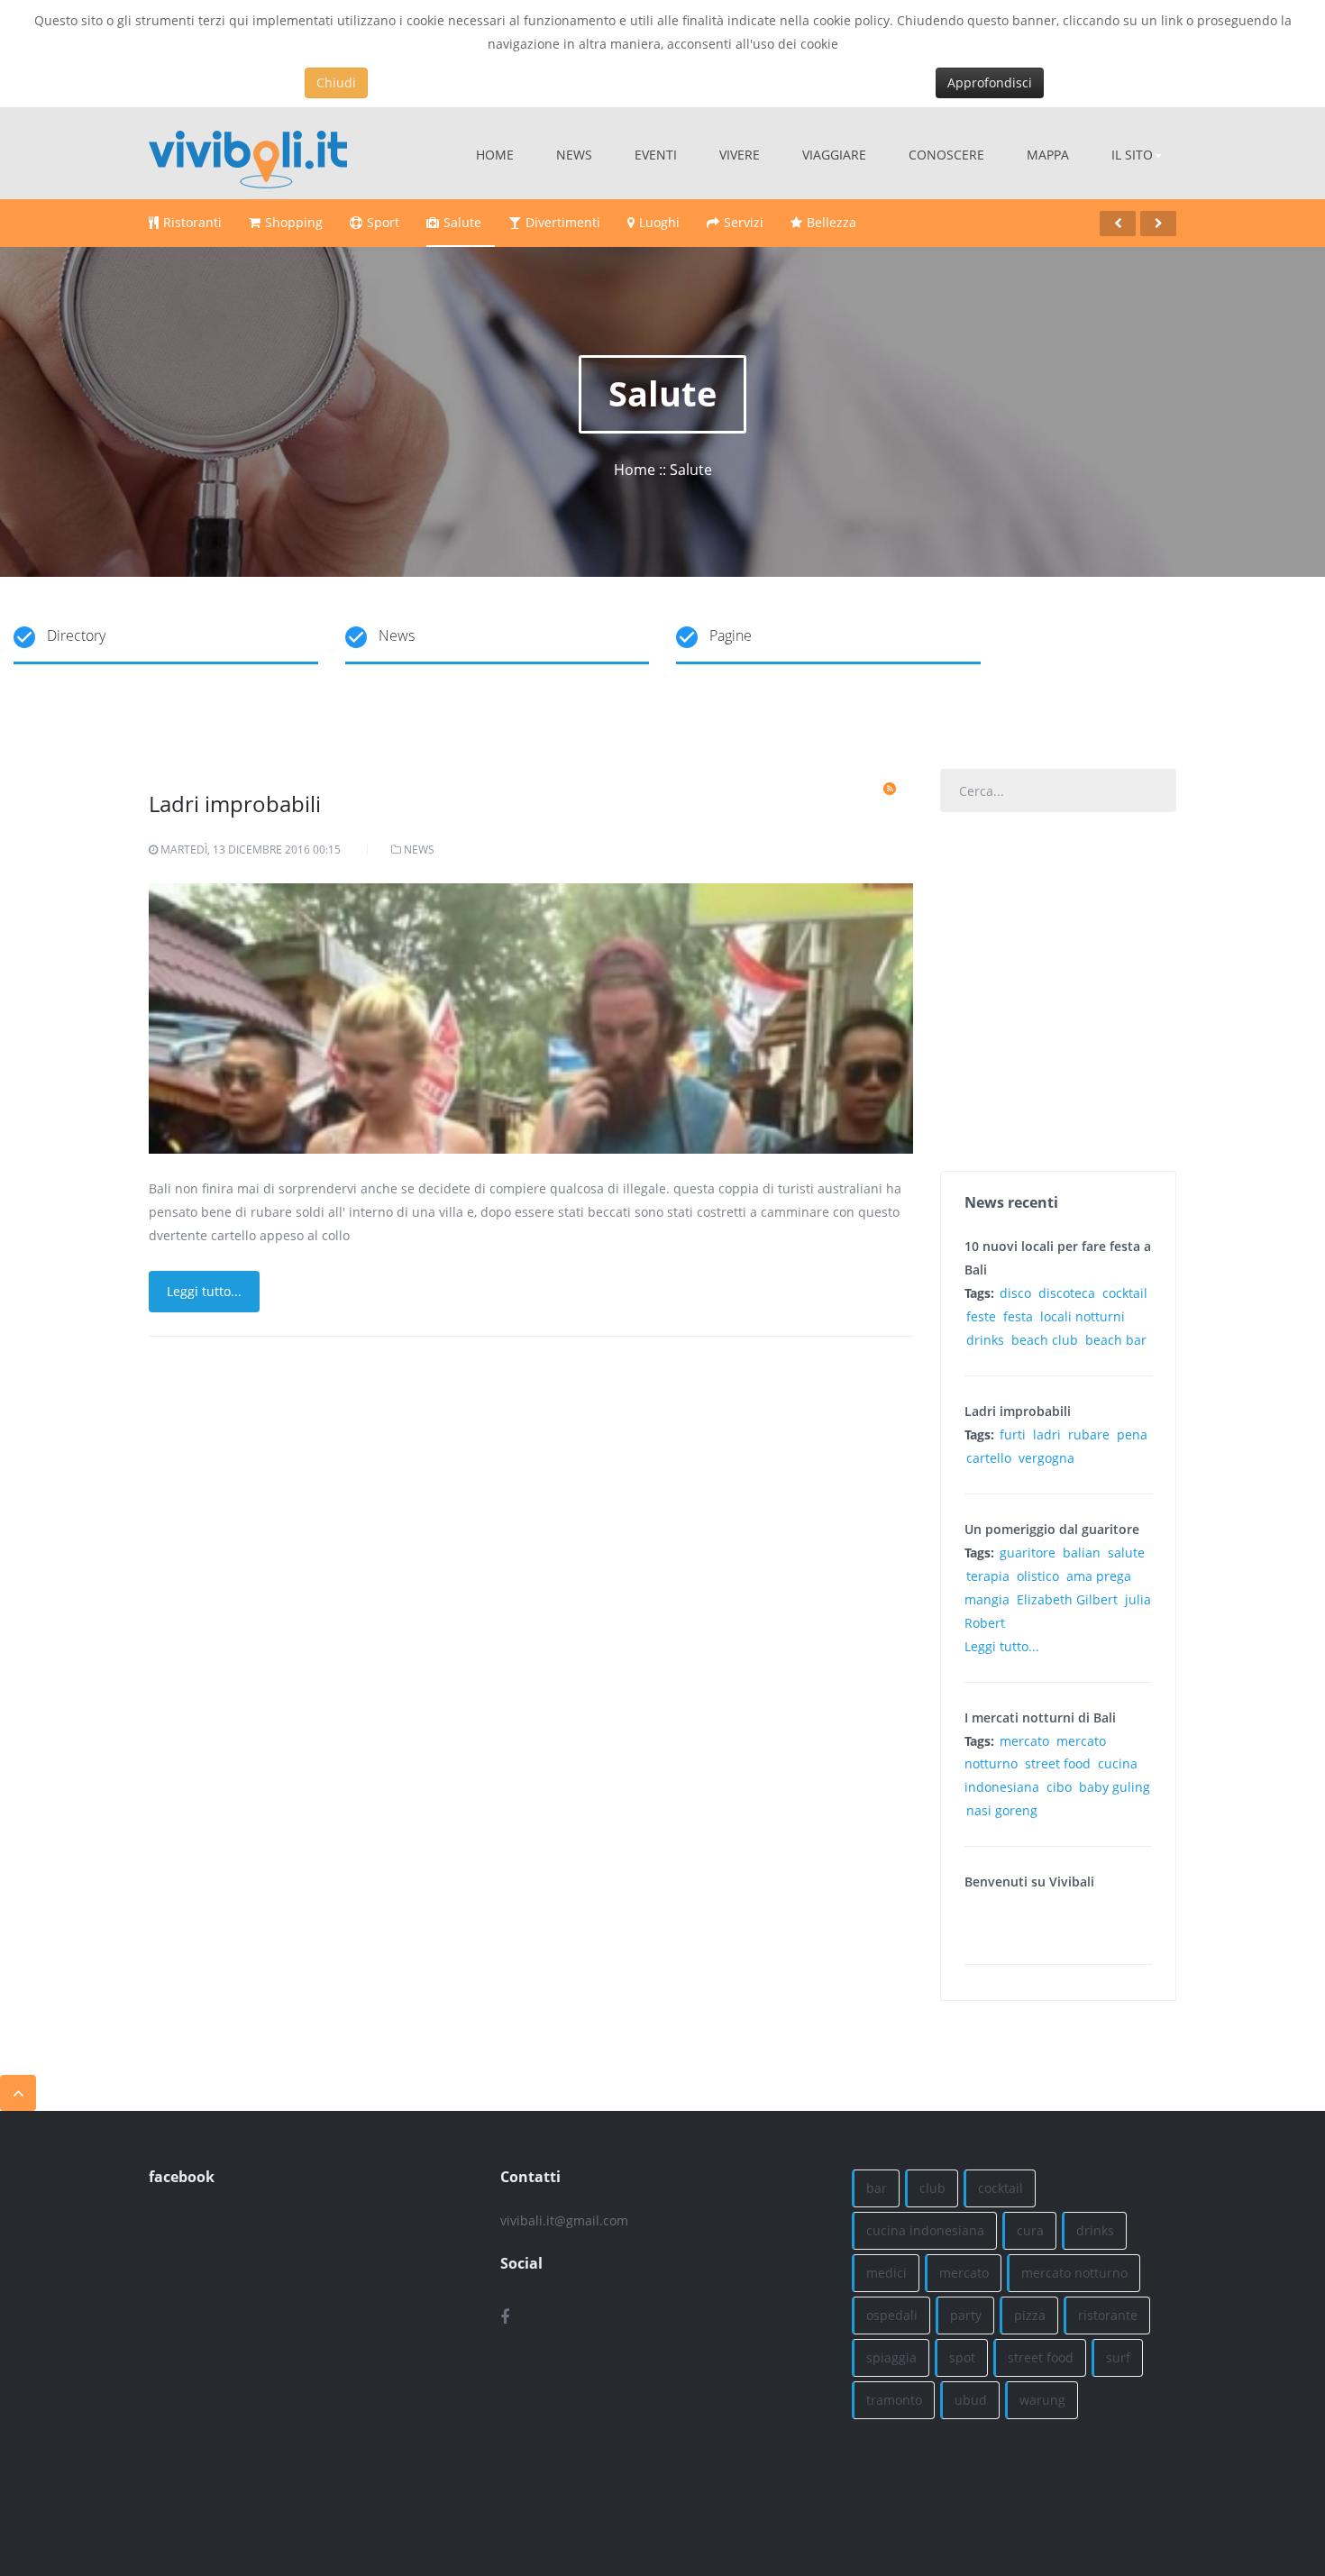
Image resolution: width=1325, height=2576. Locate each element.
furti (1013, 1434)
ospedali (892, 2315)
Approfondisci (990, 82)
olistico (1038, 1576)
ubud (971, 2400)
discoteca (1067, 1293)
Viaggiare (834, 155)
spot (962, 2357)
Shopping (294, 222)
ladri (1047, 1434)
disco (1015, 1293)
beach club (1045, 1340)
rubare (1089, 1434)
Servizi (744, 222)
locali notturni (1083, 1316)
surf (1118, 2357)
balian (1082, 1553)
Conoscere (946, 155)
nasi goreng (1002, 1810)
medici (886, 2273)
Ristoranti (192, 222)
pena (1132, 1434)
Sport (383, 222)
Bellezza (832, 222)
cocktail (1125, 1293)
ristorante (1108, 2315)
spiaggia (891, 2357)
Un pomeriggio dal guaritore (1052, 1529)
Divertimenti (563, 222)
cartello (989, 1458)
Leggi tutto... (204, 1291)
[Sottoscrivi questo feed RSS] (890, 789)
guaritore (1028, 1553)
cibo (1059, 1787)
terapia (988, 1576)
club (932, 2188)
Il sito (1132, 155)
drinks (985, 1340)
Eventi (656, 155)
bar (877, 2188)
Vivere (740, 155)
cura (1030, 2230)
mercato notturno (1074, 2273)
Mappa (1048, 155)
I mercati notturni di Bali (1040, 1717)
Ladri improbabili (235, 804)
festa (1018, 1316)
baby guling (1115, 1787)
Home (495, 155)
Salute (462, 222)
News (574, 155)
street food (1058, 1763)
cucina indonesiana (925, 2230)
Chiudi (336, 82)
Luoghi (659, 222)
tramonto (894, 2400)
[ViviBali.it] (248, 153)
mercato (1024, 1741)
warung (1042, 2400)
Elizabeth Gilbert (1067, 1599)
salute (1126, 1553)
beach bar (1116, 1340)
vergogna (1046, 1458)
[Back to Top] (18, 2093)
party (966, 2315)
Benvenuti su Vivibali (1029, 1882)
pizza (1030, 2315)
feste (981, 1316)
